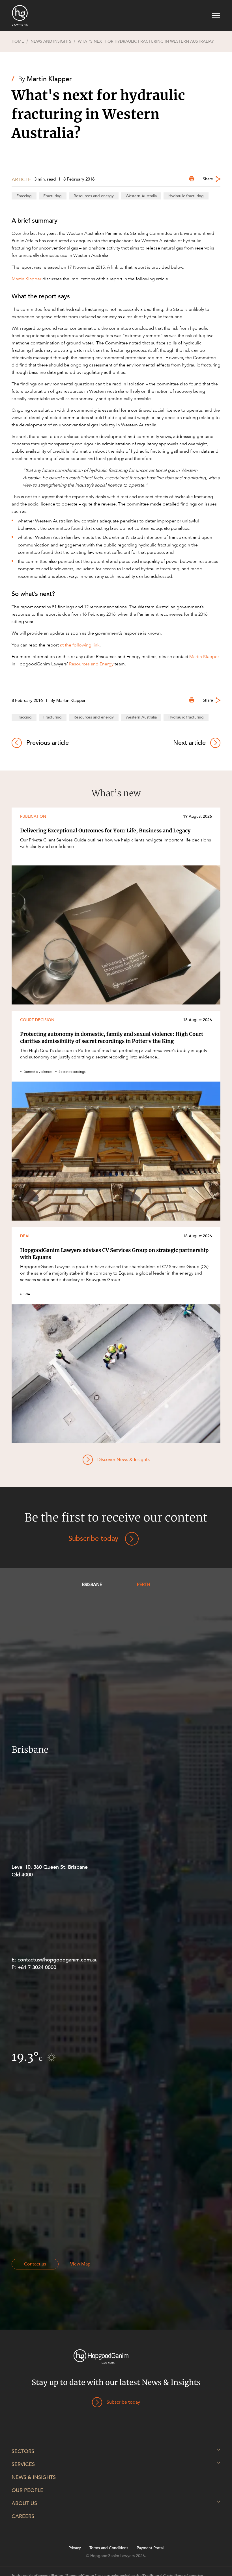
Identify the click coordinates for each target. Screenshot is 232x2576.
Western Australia (141, 196)
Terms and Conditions (109, 2548)
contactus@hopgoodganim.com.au (58, 1960)
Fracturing (52, 196)
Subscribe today (93, 1539)
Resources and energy (94, 196)
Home (18, 42)
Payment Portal (150, 2548)
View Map (80, 2264)
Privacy (75, 2548)
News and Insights (51, 42)
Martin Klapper (49, 79)
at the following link (80, 645)
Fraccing (24, 196)
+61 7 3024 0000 (37, 1968)
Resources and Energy (91, 664)
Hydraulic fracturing (186, 196)
